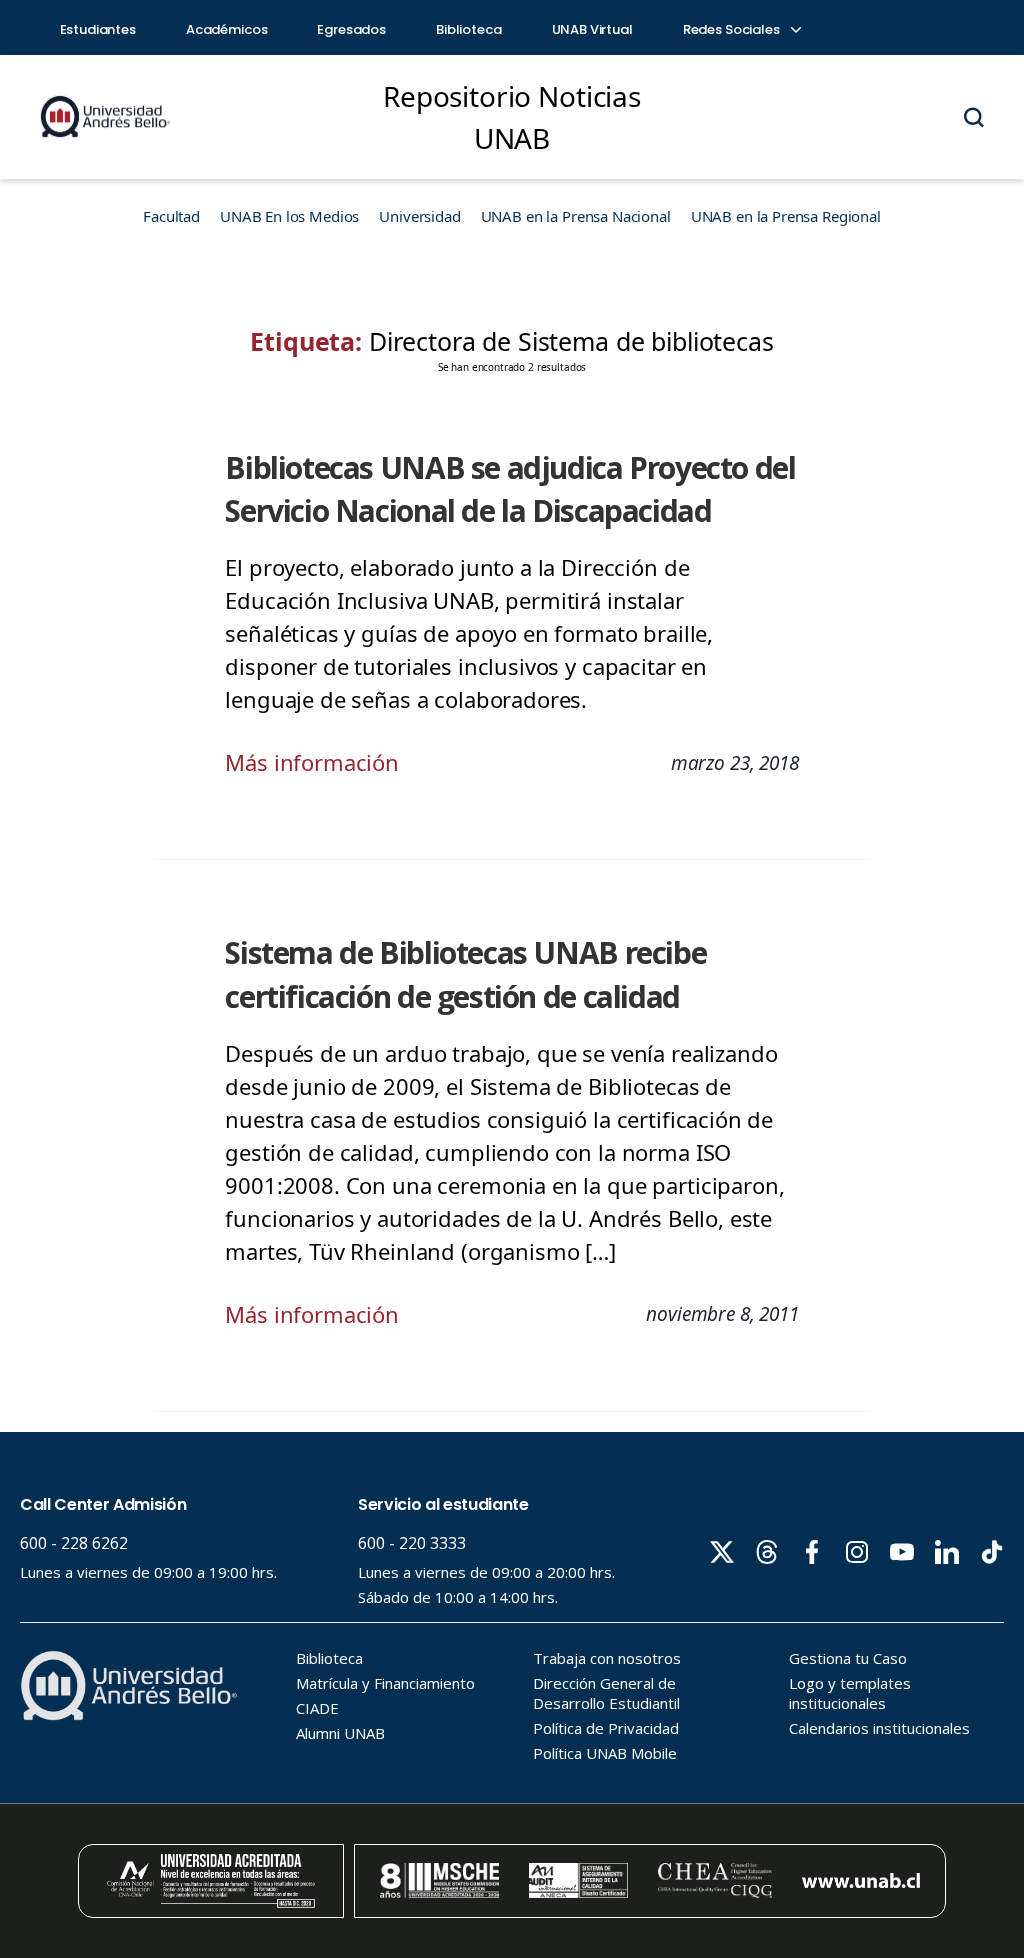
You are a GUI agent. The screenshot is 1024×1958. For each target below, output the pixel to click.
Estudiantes (98, 29)
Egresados (351, 29)
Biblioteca (469, 29)
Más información (312, 762)
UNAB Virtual (592, 29)
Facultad (171, 216)
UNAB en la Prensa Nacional (576, 216)
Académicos (227, 29)
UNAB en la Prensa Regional (786, 216)
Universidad (419, 216)
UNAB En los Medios (289, 216)
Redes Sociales (733, 29)
